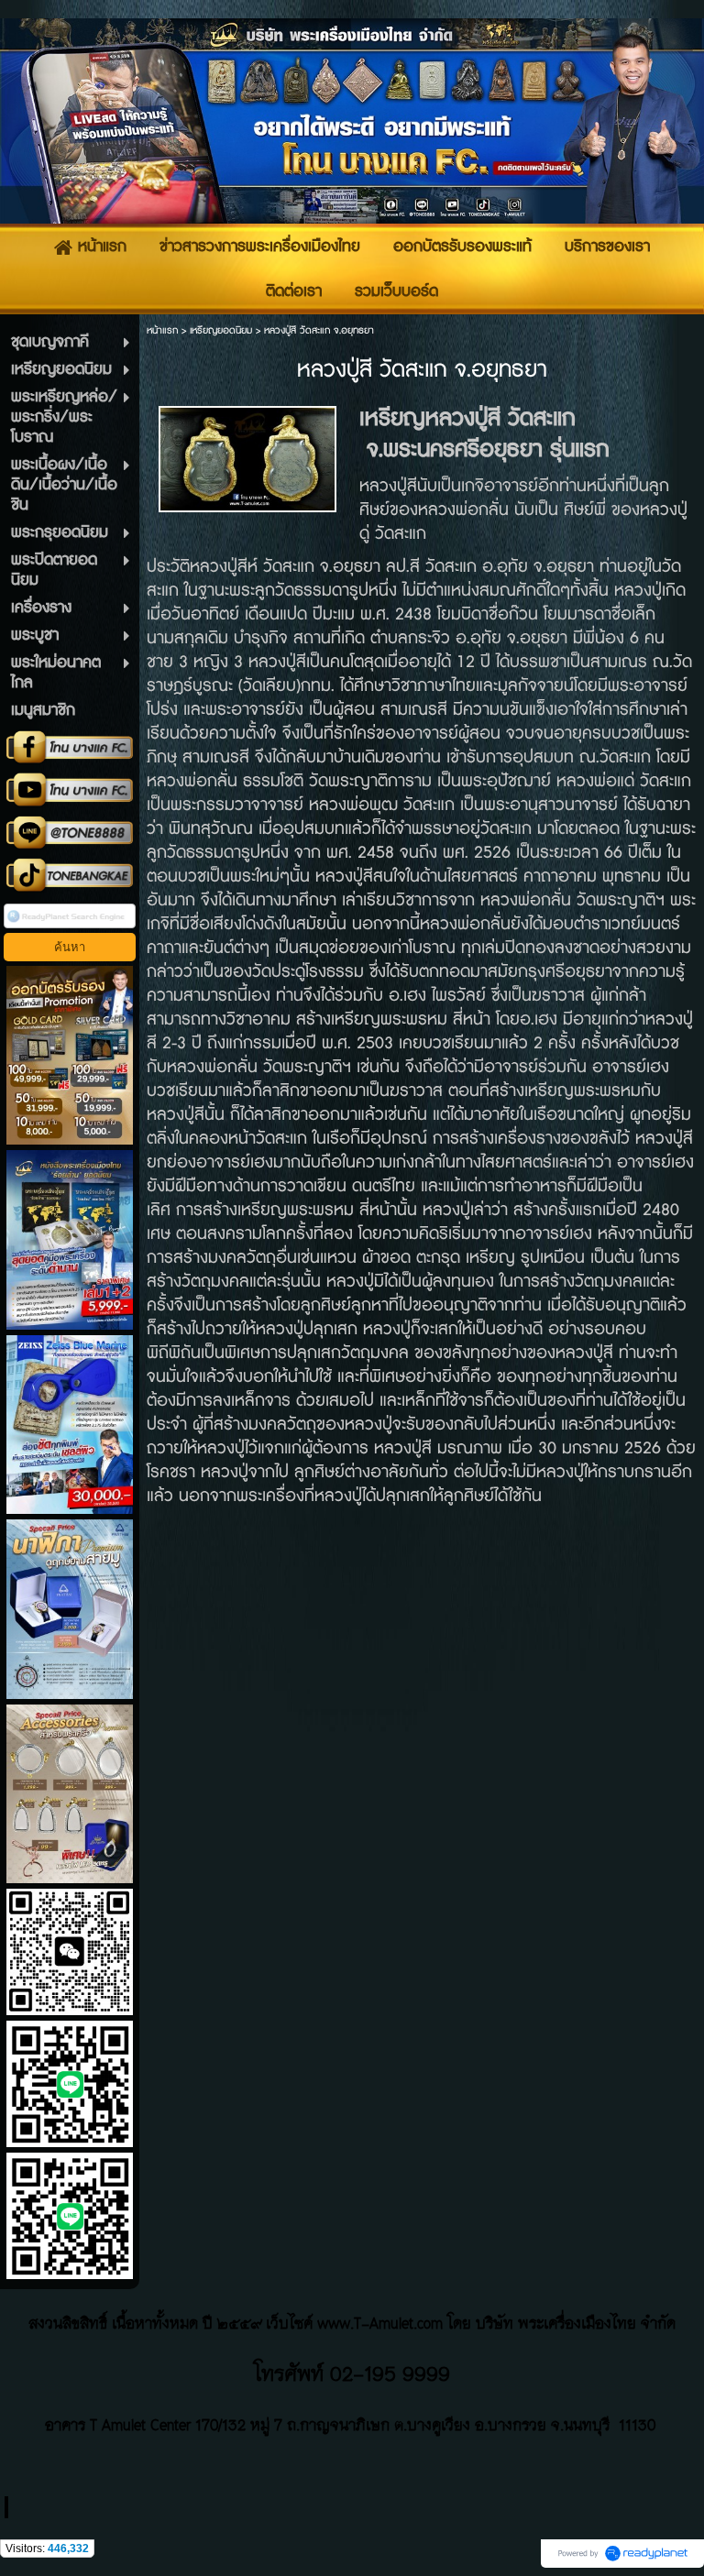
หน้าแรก (162, 330)
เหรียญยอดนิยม (221, 330)
